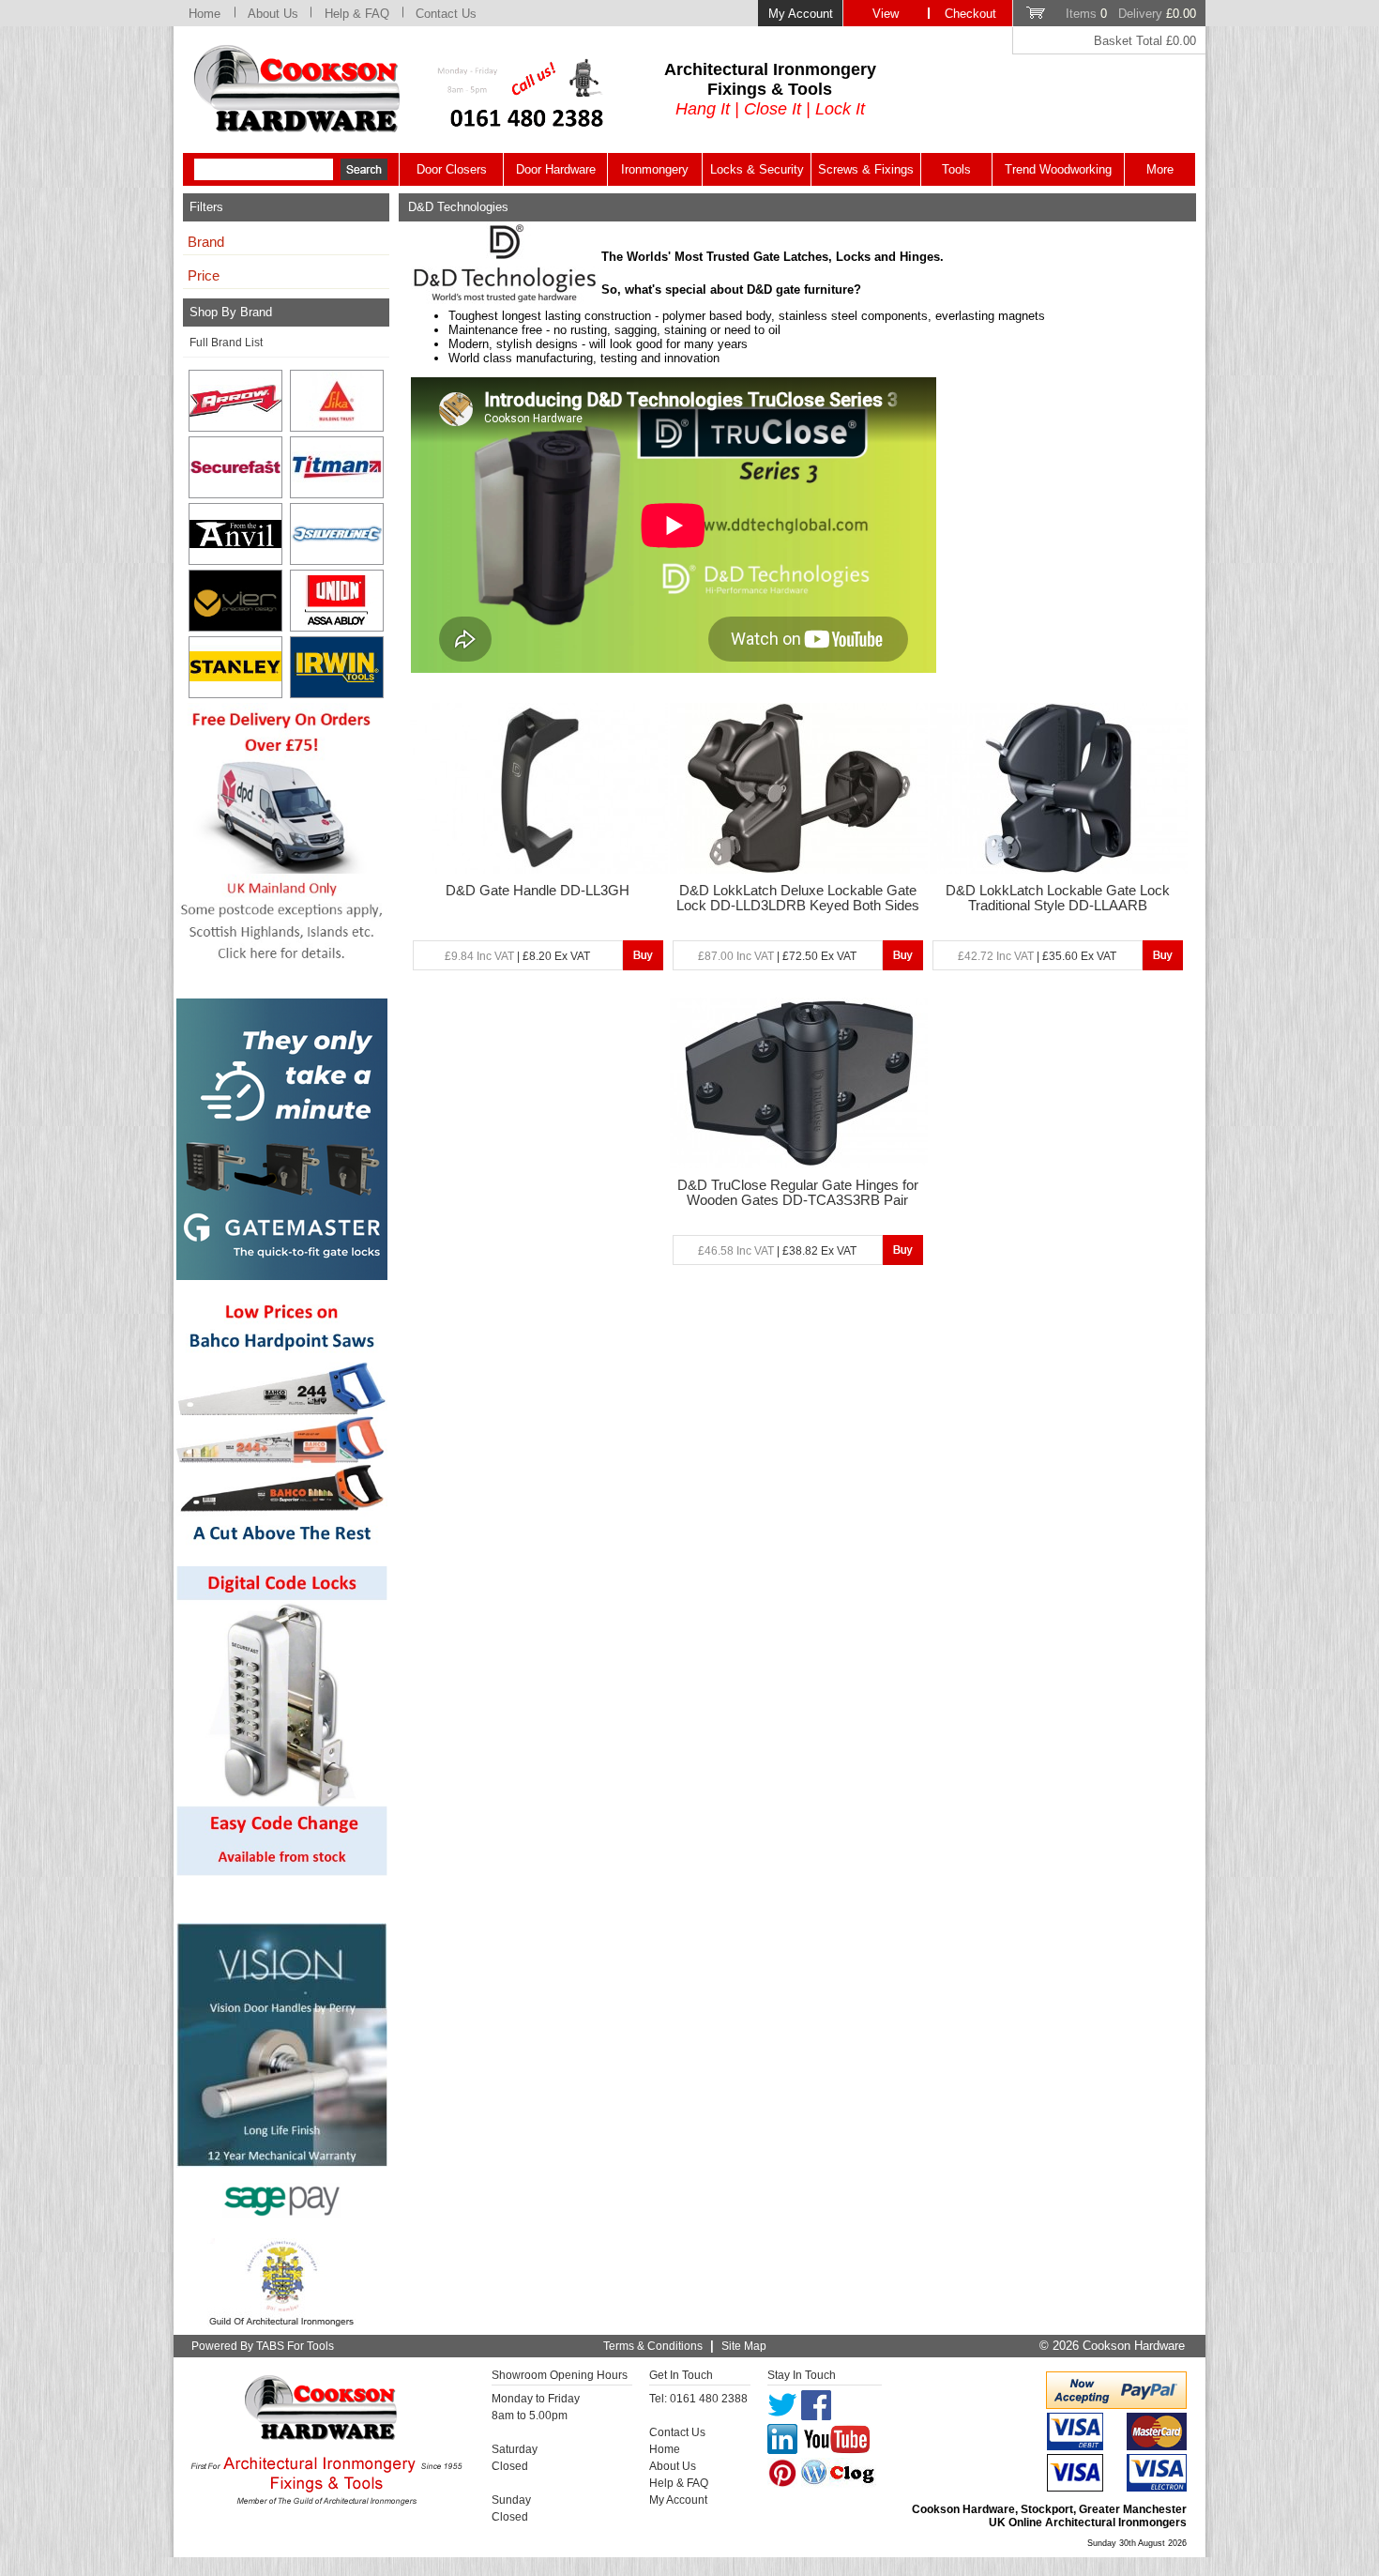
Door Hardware (556, 169)
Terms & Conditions (653, 2346)
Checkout (970, 14)
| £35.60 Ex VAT (1037, 956)
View (886, 14)
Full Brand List (226, 343)
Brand (206, 242)
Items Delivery (1131, 14)
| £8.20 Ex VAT (517, 956)
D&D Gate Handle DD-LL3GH (538, 891)
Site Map (744, 2346)
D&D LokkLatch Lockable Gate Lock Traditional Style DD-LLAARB (1058, 898)
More (1160, 169)
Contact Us (446, 14)
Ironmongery (655, 169)
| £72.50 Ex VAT (777, 956)
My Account (801, 14)
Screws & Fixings (866, 169)
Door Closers (452, 169)
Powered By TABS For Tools (263, 2346)
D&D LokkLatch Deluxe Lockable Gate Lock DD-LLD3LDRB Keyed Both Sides (798, 898)
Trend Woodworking (1058, 169)
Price (204, 276)
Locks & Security (757, 169)
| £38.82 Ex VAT (777, 1251)
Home (205, 14)
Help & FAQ (357, 14)
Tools (956, 169)
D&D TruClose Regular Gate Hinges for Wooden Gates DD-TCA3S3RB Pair (798, 1193)
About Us (273, 14)
